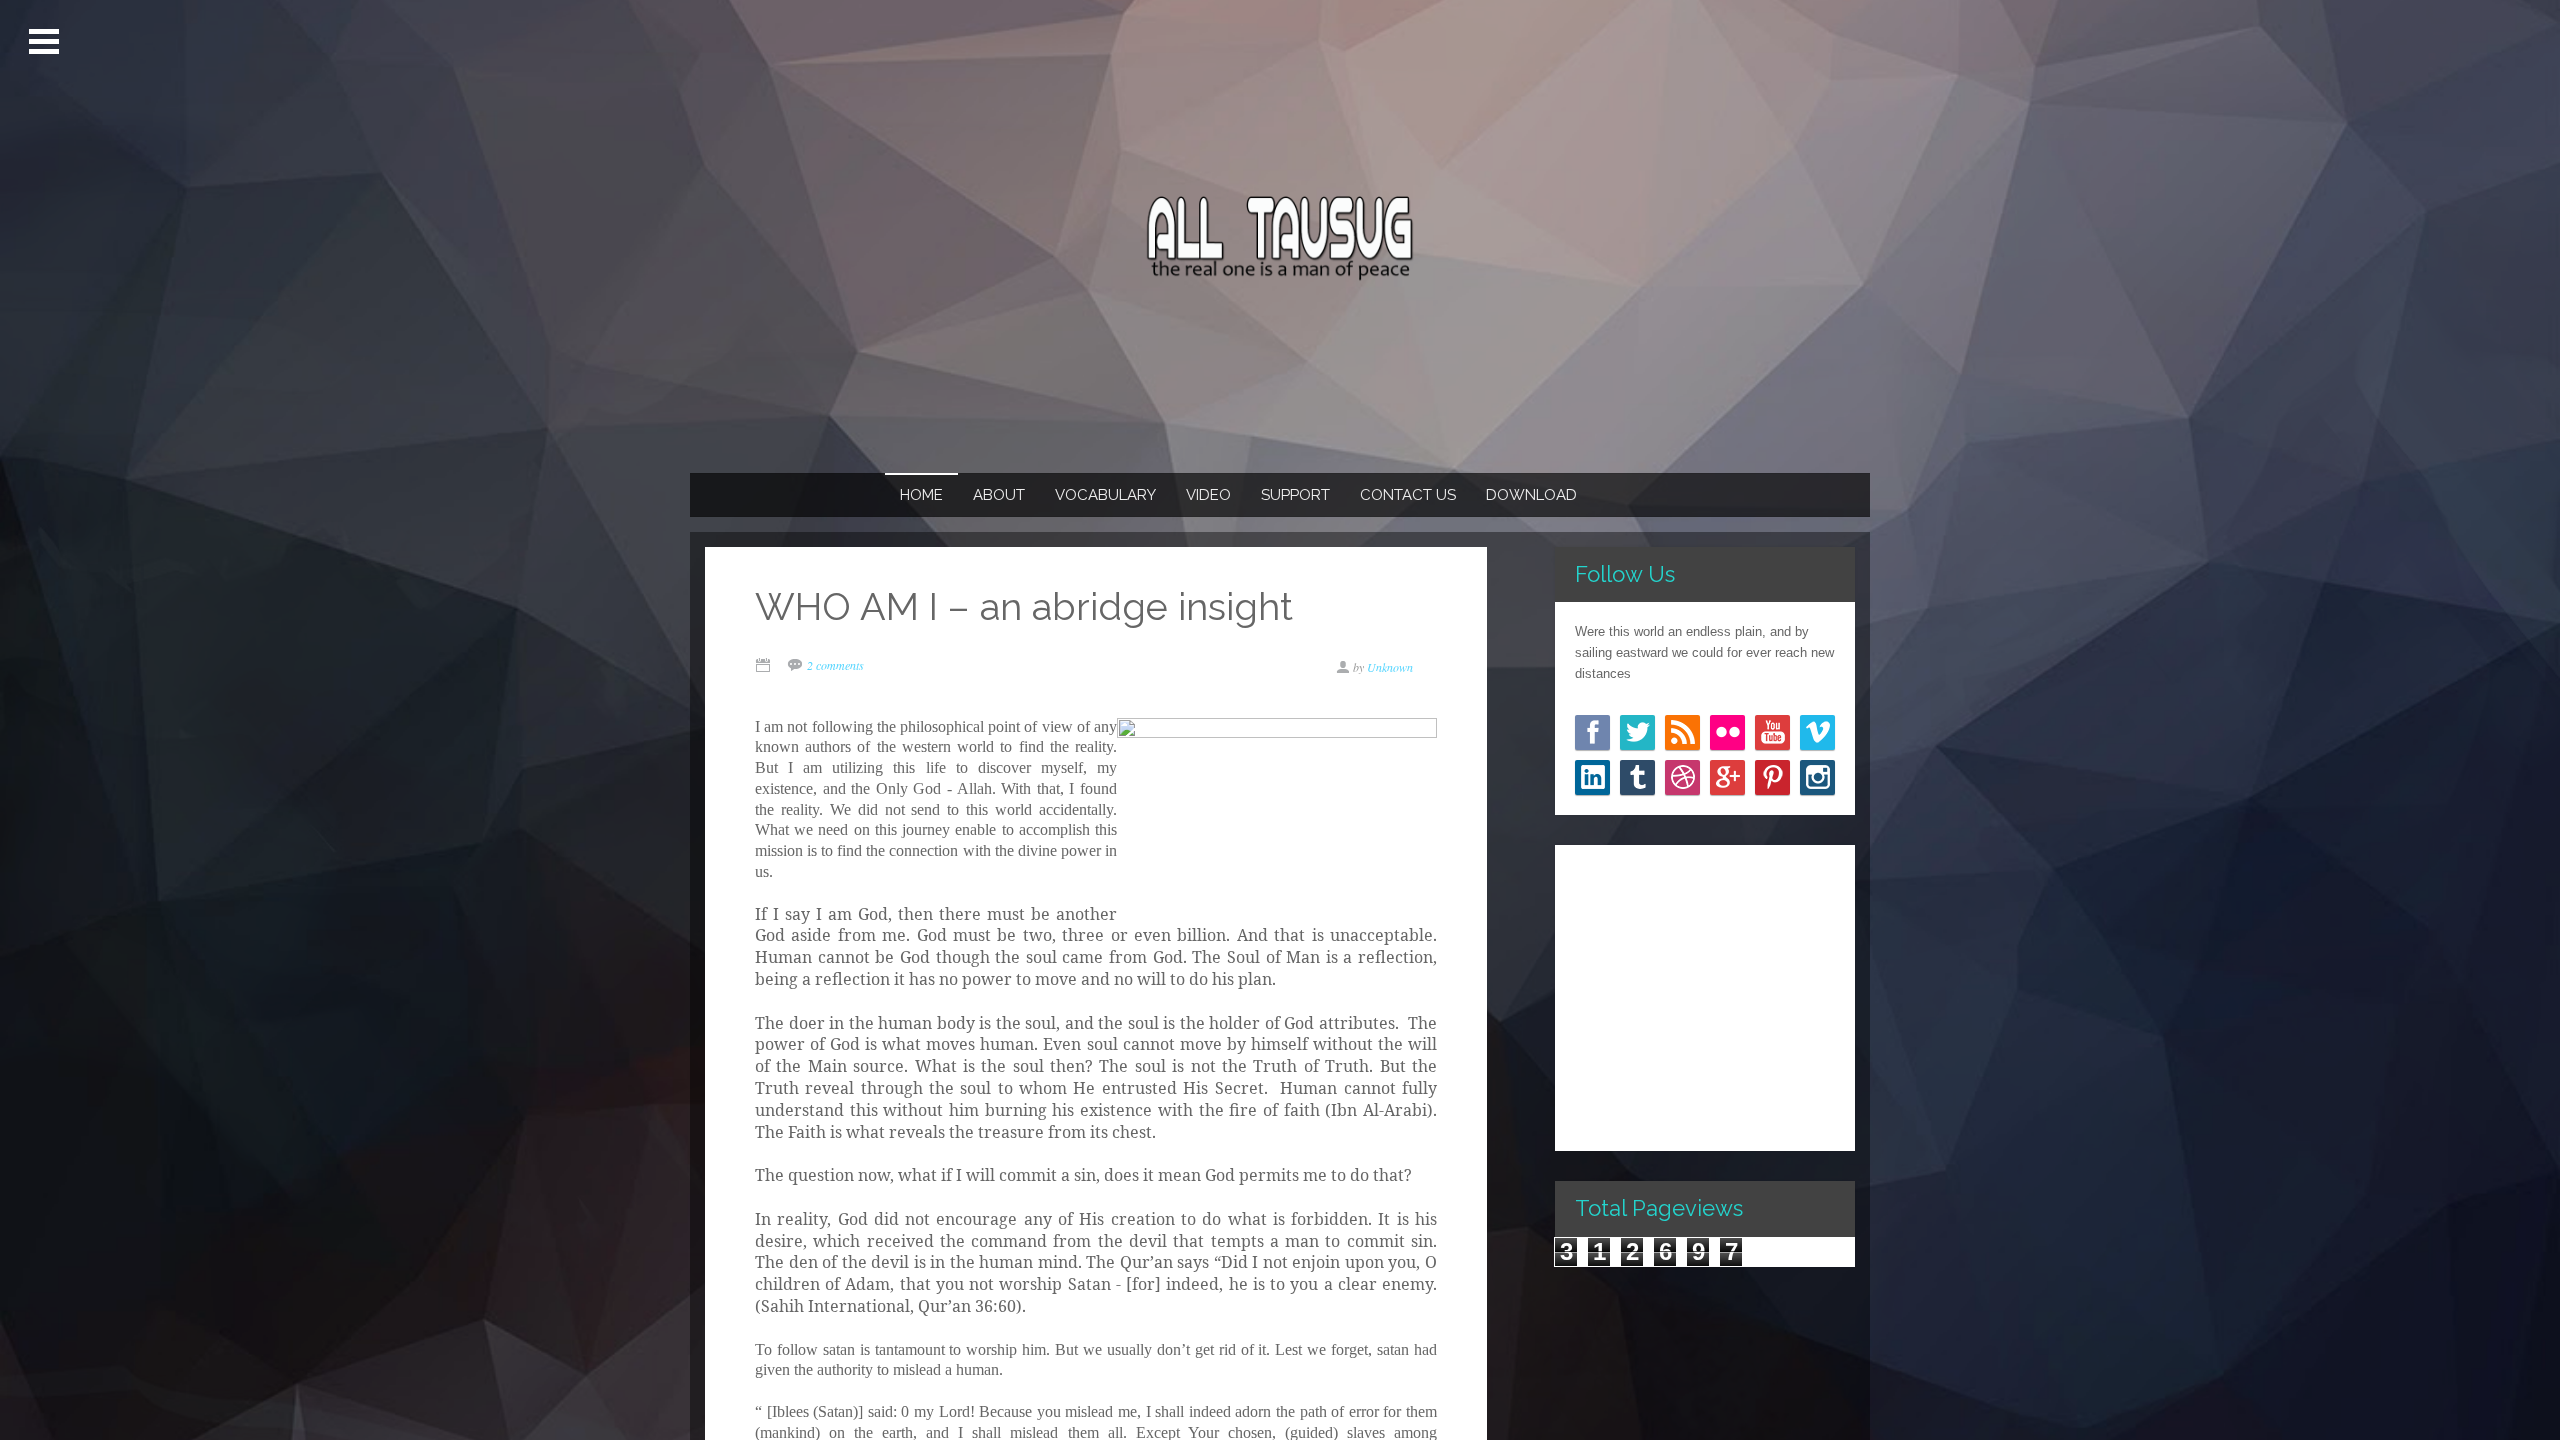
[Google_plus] (1727, 777)
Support (1295, 495)
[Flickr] (1727, 732)
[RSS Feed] (1682, 732)
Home (921, 495)
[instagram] (1817, 777)
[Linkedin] (1592, 777)
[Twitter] (1637, 732)
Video (1208, 495)
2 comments (835, 665)
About (999, 495)
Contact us (1408, 495)
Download (1531, 495)
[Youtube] (1772, 732)
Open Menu (46, 42)
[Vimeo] (1817, 732)
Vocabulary (1105, 495)
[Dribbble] (1682, 777)
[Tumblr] (1637, 777)
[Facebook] (1592, 732)
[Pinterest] (1772, 777)
